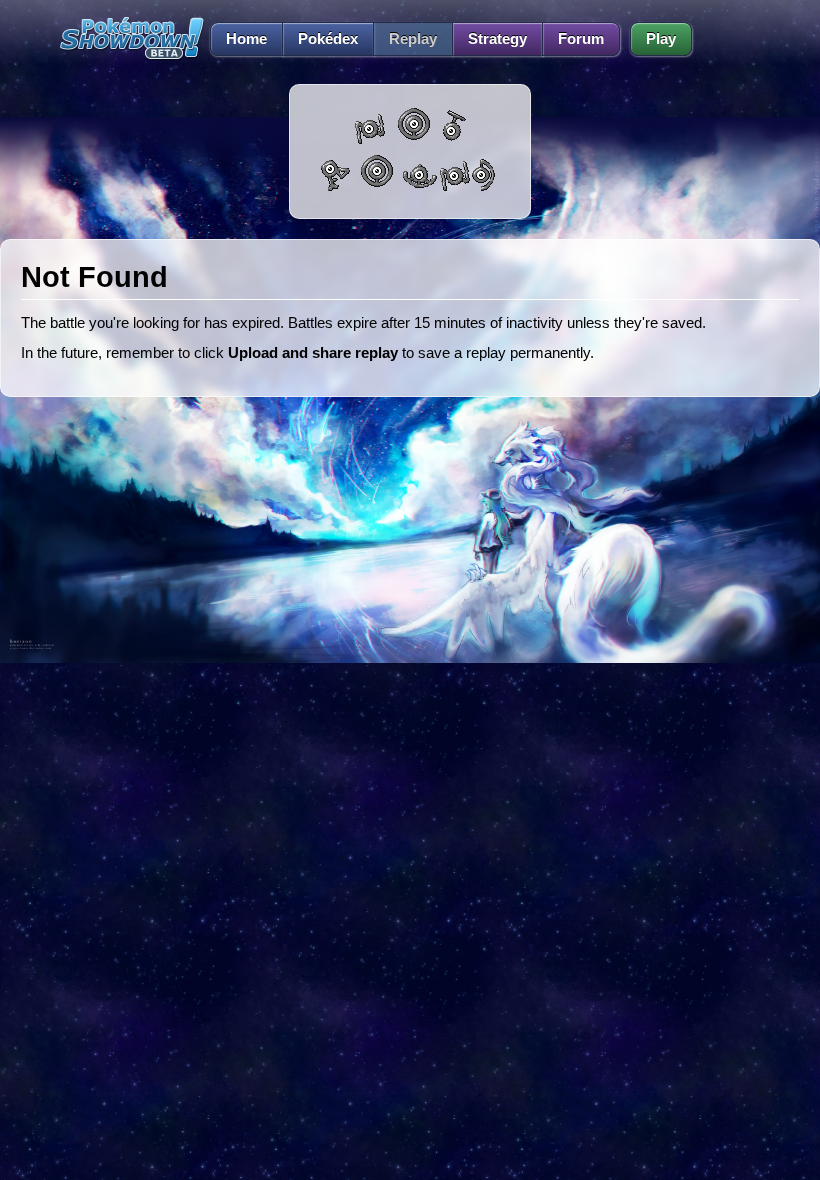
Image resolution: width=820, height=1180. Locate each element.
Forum (581, 39)
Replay (413, 39)
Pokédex (328, 39)
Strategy (497, 39)
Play (661, 39)
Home (246, 39)
